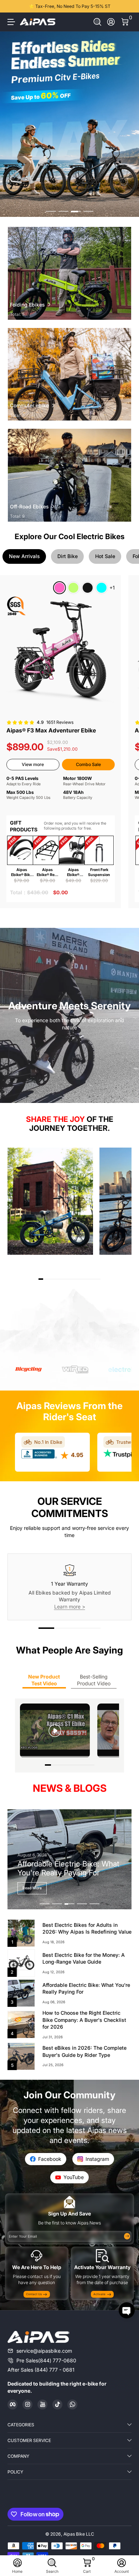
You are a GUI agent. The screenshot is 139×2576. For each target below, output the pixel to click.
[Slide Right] (127, 6)
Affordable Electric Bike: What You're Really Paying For (86, 1997)
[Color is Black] (88, 588)
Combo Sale (88, 764)
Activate (99, 2303)
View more (33, 764)
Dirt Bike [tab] (68, 556)
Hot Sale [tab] (105, 556)
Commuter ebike (29, 405)
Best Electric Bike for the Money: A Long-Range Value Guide (84, 1967)
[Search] (97, 22)
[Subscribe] (127, 2245)
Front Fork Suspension (99, 872)
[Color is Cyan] (102, 588)
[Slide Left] (12, 6)
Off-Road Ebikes (29, 506)
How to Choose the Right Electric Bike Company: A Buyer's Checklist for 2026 (84, 2029)
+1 (112, 588)
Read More (32, 1897)
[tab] (49, 1378)
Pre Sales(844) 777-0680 (46, 2369)
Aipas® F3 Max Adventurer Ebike (51, 730)
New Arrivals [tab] (24, 556)
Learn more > (70, 1615)
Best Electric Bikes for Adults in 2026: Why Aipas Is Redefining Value (87, 1937)
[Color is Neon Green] (73, 588)
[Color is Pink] (60, 588)
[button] (97, 22)
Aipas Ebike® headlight (73, 872)
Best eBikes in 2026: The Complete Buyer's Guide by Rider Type (84, 2060)
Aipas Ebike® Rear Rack (47, 872)
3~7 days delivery (69, 6)
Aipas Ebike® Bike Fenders (22, 872)
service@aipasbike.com (44, 2360)
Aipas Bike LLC (79, 2543)
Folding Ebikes (27, 305)
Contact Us (34, 2303)
